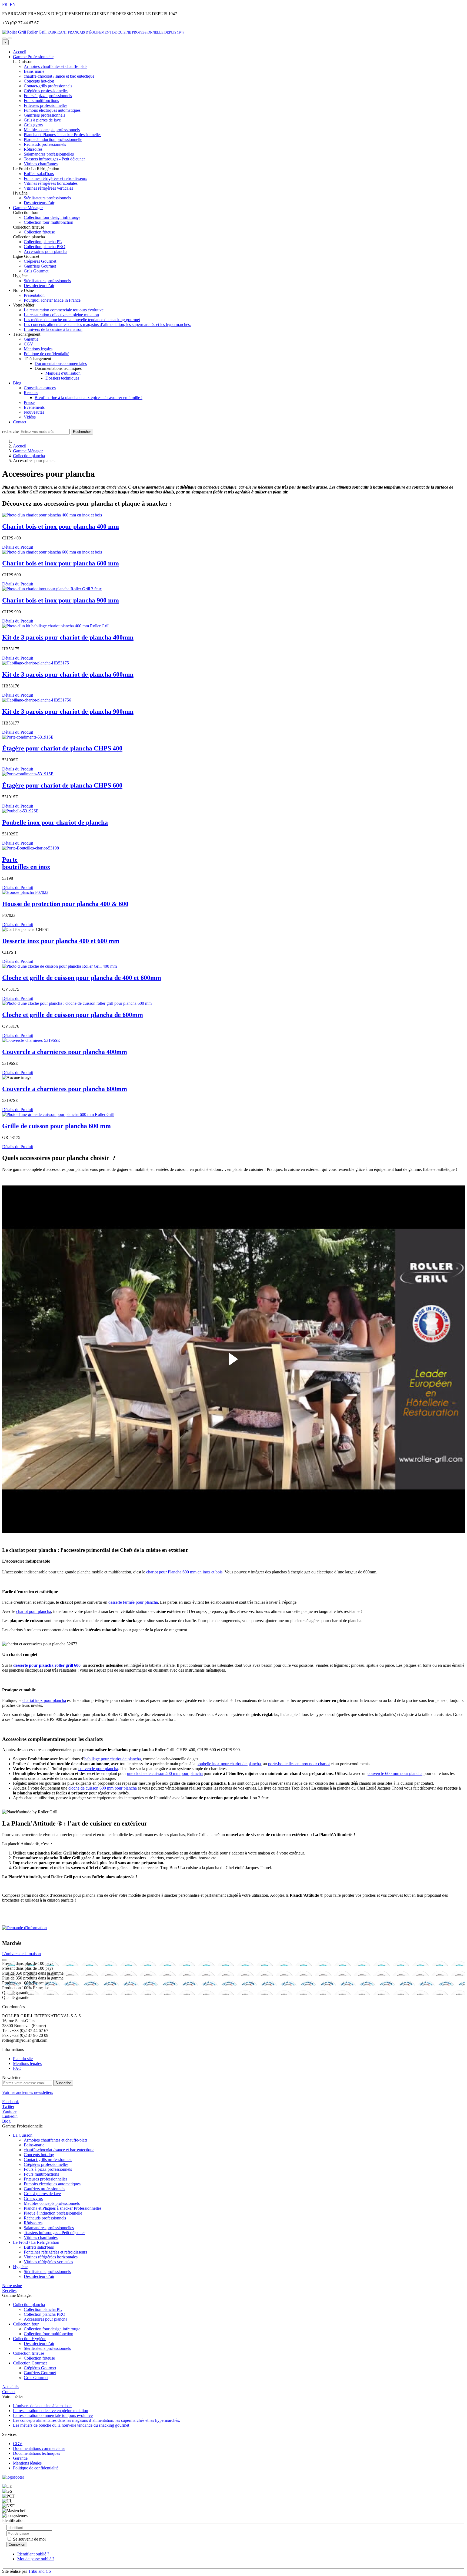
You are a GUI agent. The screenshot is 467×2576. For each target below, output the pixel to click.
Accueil (20, 52)
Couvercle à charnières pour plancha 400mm (65, 1052)
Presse (29, 402)
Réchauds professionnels (45, 2218)
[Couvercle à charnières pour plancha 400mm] (31, 1040)
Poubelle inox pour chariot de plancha (55, 822)
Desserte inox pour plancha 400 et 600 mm (61, 941)
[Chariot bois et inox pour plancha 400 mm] (52, 515)
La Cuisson (23, 2135)
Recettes (31, 393)
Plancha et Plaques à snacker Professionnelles (63, 2208)
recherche (10, 431)
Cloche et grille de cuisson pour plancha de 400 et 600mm (82, 978)
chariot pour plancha (34, 1611)
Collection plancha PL (43, 2309)
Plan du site (23, 2059)
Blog (17, 383)
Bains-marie (34, 2145)
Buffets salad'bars (39, 2247)
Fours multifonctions (41, 2174)
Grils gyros (33, 2198)
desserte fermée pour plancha (133, 1602)
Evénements (34, 407)
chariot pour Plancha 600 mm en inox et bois (184, 1572)
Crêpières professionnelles (46, 2164)
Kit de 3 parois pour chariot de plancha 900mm (68, 711)
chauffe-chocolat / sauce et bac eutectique (59, 2150)
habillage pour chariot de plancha (113, 1759)
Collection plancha (29, 456)
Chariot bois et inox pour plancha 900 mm (61, 600)
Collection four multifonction (49, 2334)
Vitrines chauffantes (41, 2237)
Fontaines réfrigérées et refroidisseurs (55, 2252)
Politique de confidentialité (46, 354)
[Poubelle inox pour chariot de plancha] (20, 811)
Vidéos (30, 417)
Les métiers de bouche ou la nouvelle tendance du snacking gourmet (82, 320)
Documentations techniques (36, 2453)
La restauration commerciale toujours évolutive (64, 310)
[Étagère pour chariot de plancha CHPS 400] (28, 737)
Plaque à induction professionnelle (53, 2213)
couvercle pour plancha (98, 1769)
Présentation (34, 295)
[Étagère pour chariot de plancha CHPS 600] (28, 774)
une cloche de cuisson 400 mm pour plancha (165, 1773)
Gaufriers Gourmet (40, 2373)
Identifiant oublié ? (33, 2554)
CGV (29, 344)
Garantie (31, 339)
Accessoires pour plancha (46, 2319)
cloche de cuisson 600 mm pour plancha (103, 1788)
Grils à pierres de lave (42, 2194)
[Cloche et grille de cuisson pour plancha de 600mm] (77, 1003)
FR (5, 4)
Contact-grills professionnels (48, 2160)
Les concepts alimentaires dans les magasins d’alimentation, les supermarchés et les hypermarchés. (107, 325)
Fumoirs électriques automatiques (52, 2184)
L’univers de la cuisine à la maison (53, 329)
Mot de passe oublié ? (36, 2559)
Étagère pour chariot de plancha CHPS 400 (62, 748)
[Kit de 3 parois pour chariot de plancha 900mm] (37, 700)
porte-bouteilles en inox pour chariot (299, 1764)
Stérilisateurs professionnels (47, 2272)
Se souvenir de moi (29, 2539)
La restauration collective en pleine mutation (61, 315)
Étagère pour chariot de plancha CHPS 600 (62, 785)
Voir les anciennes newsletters (28, 2092)
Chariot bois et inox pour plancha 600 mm (61, 563)
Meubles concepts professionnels (52, 2203)
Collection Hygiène (30, 2339)
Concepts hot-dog (39, 2155)
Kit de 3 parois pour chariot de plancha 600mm (68, 674)
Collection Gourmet (30, 2363)
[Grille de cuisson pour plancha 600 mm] (58, 1114)
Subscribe (63, 2083)
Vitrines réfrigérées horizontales (51, 2257)
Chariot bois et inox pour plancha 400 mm (61, 526)
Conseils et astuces (40, 388)
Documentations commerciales (61, 363)
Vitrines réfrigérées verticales (48, 2262)
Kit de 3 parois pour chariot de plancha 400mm (68, 637)
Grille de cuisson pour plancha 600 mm (56, 1126)
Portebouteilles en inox (26, 863)
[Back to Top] (4, 1960)
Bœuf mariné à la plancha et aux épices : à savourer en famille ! (89, 398)
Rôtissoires (33, 2223)
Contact (20, 422)
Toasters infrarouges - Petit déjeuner (54, 2233)
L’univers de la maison (21, 1954)
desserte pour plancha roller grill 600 (47, 1665)
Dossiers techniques (62, 378)
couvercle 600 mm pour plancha (395, 1773)
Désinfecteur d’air (39, 2276)
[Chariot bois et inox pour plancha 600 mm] (52, 552)
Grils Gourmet (36, 2378)
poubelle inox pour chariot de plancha (229, 1764)
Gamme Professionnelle (33, 57)
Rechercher (82, 432)
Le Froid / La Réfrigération (36, 2242)
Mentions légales (38, 349)
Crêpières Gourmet (40, 2368)
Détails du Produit (18, 547)
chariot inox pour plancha (44, 1700)
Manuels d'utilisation (63, 373)
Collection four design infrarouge (52, 2329)
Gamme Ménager (28, 208)
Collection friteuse (29, 2353)
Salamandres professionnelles (49, 2228)
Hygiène (20, 2267)
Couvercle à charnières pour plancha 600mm (65, 1089)
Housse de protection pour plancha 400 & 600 (65, 904)
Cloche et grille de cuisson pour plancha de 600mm (73, 1015)
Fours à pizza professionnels (48, 2169)
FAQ (17, 2068)
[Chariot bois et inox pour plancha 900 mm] (52, 589)
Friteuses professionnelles (46, 2179)
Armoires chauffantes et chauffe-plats (56, 2140)
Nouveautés (34, 412)
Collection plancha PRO (45, 2314)
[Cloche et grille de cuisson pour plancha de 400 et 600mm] (59, 966)
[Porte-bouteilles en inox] (31, 848)
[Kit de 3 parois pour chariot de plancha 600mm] (36, 663)
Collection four (26, 2324)
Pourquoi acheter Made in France (52, 300)
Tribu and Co (39, 2571)
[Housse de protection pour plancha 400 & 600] (25, 892)
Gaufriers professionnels (44, 2189)
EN (13, 4)
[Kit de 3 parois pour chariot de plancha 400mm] (56, 626)
